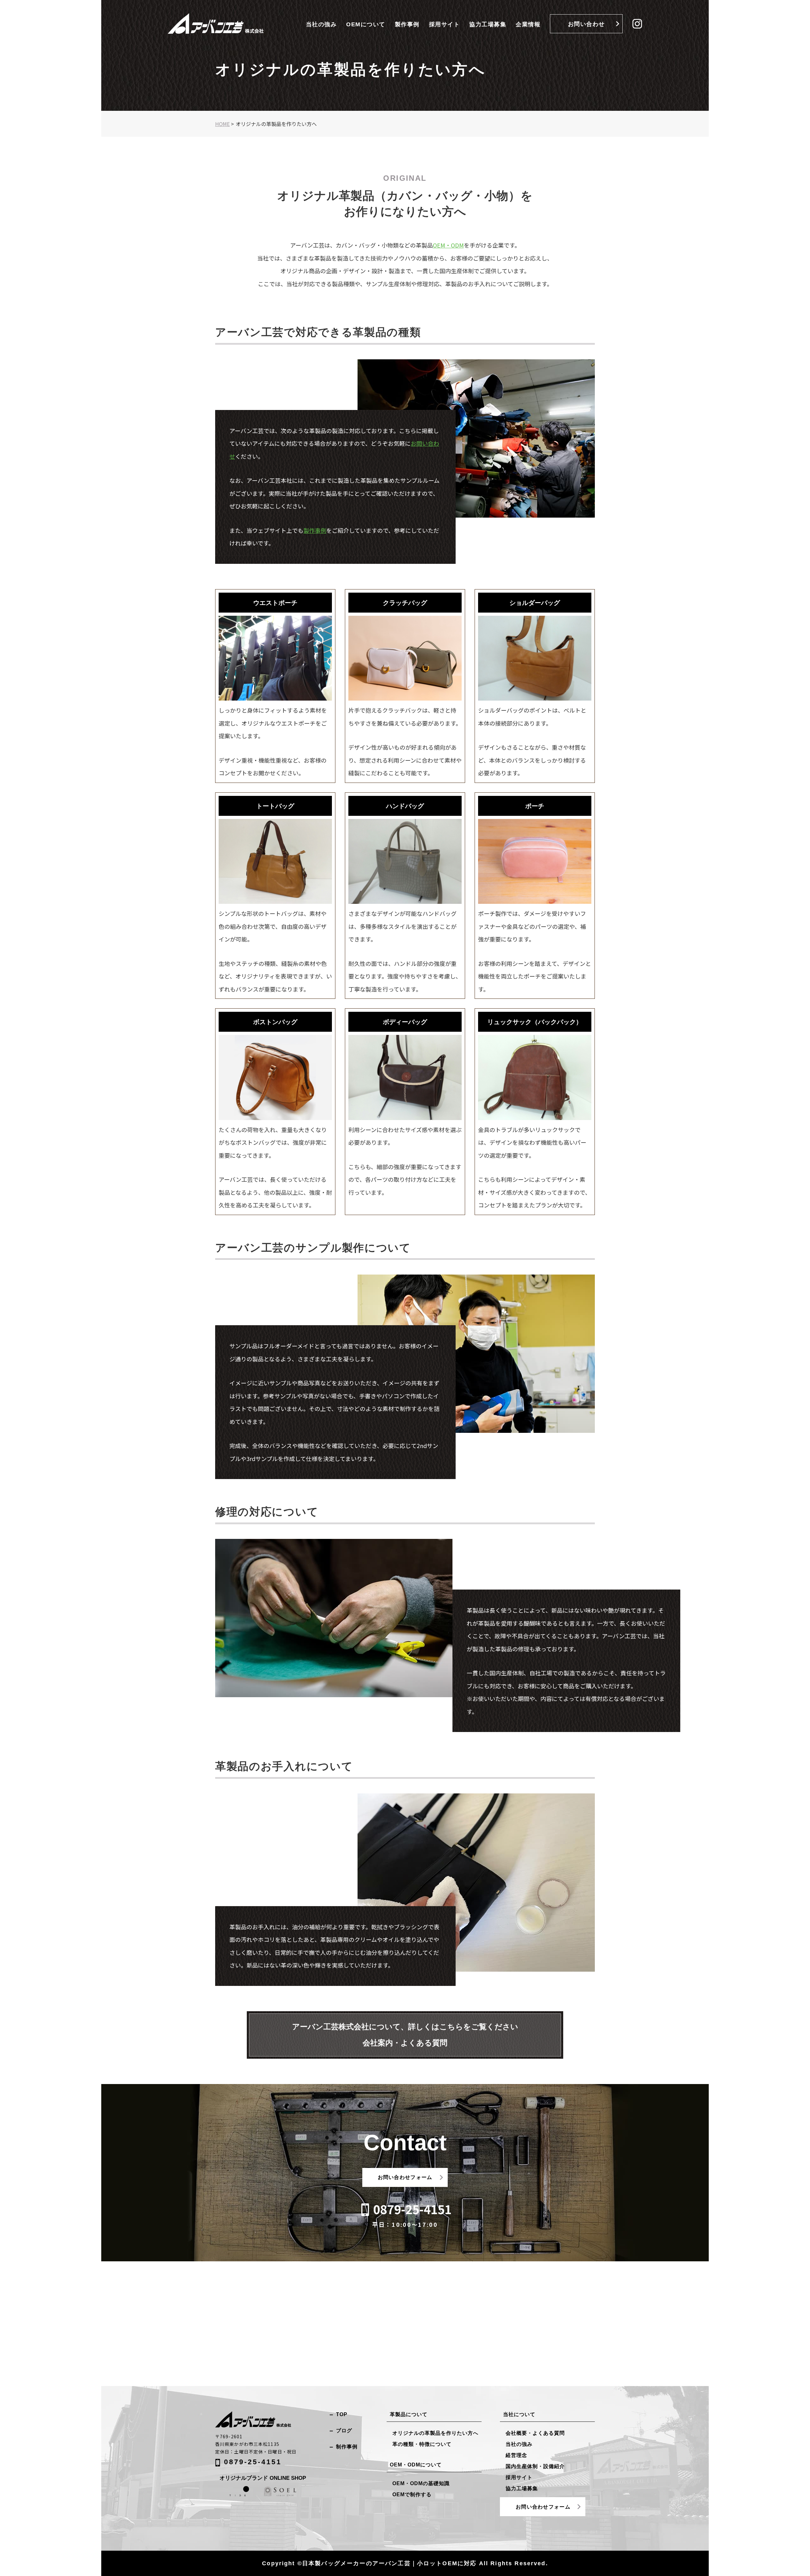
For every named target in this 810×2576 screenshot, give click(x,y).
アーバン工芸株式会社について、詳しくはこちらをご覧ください (405, 2035)
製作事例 (407, 24)
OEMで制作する (412, 2494)
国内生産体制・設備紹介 (535, 2466)
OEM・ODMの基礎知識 (421, 2483)
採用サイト (445, 24)
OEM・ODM (448, 245)
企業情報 (528, 24)
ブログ (344, 2431)
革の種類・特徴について (422, 2444)
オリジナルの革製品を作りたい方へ (435, 2433)
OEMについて (366, 24)
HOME (222, 124)
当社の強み (321, 24)
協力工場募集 (488, 24)
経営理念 (516, 2455)
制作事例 (347, 2447)
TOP (342, 2414)
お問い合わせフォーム (405, 2177)
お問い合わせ (586, 24)
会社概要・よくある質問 (535, 2433)
